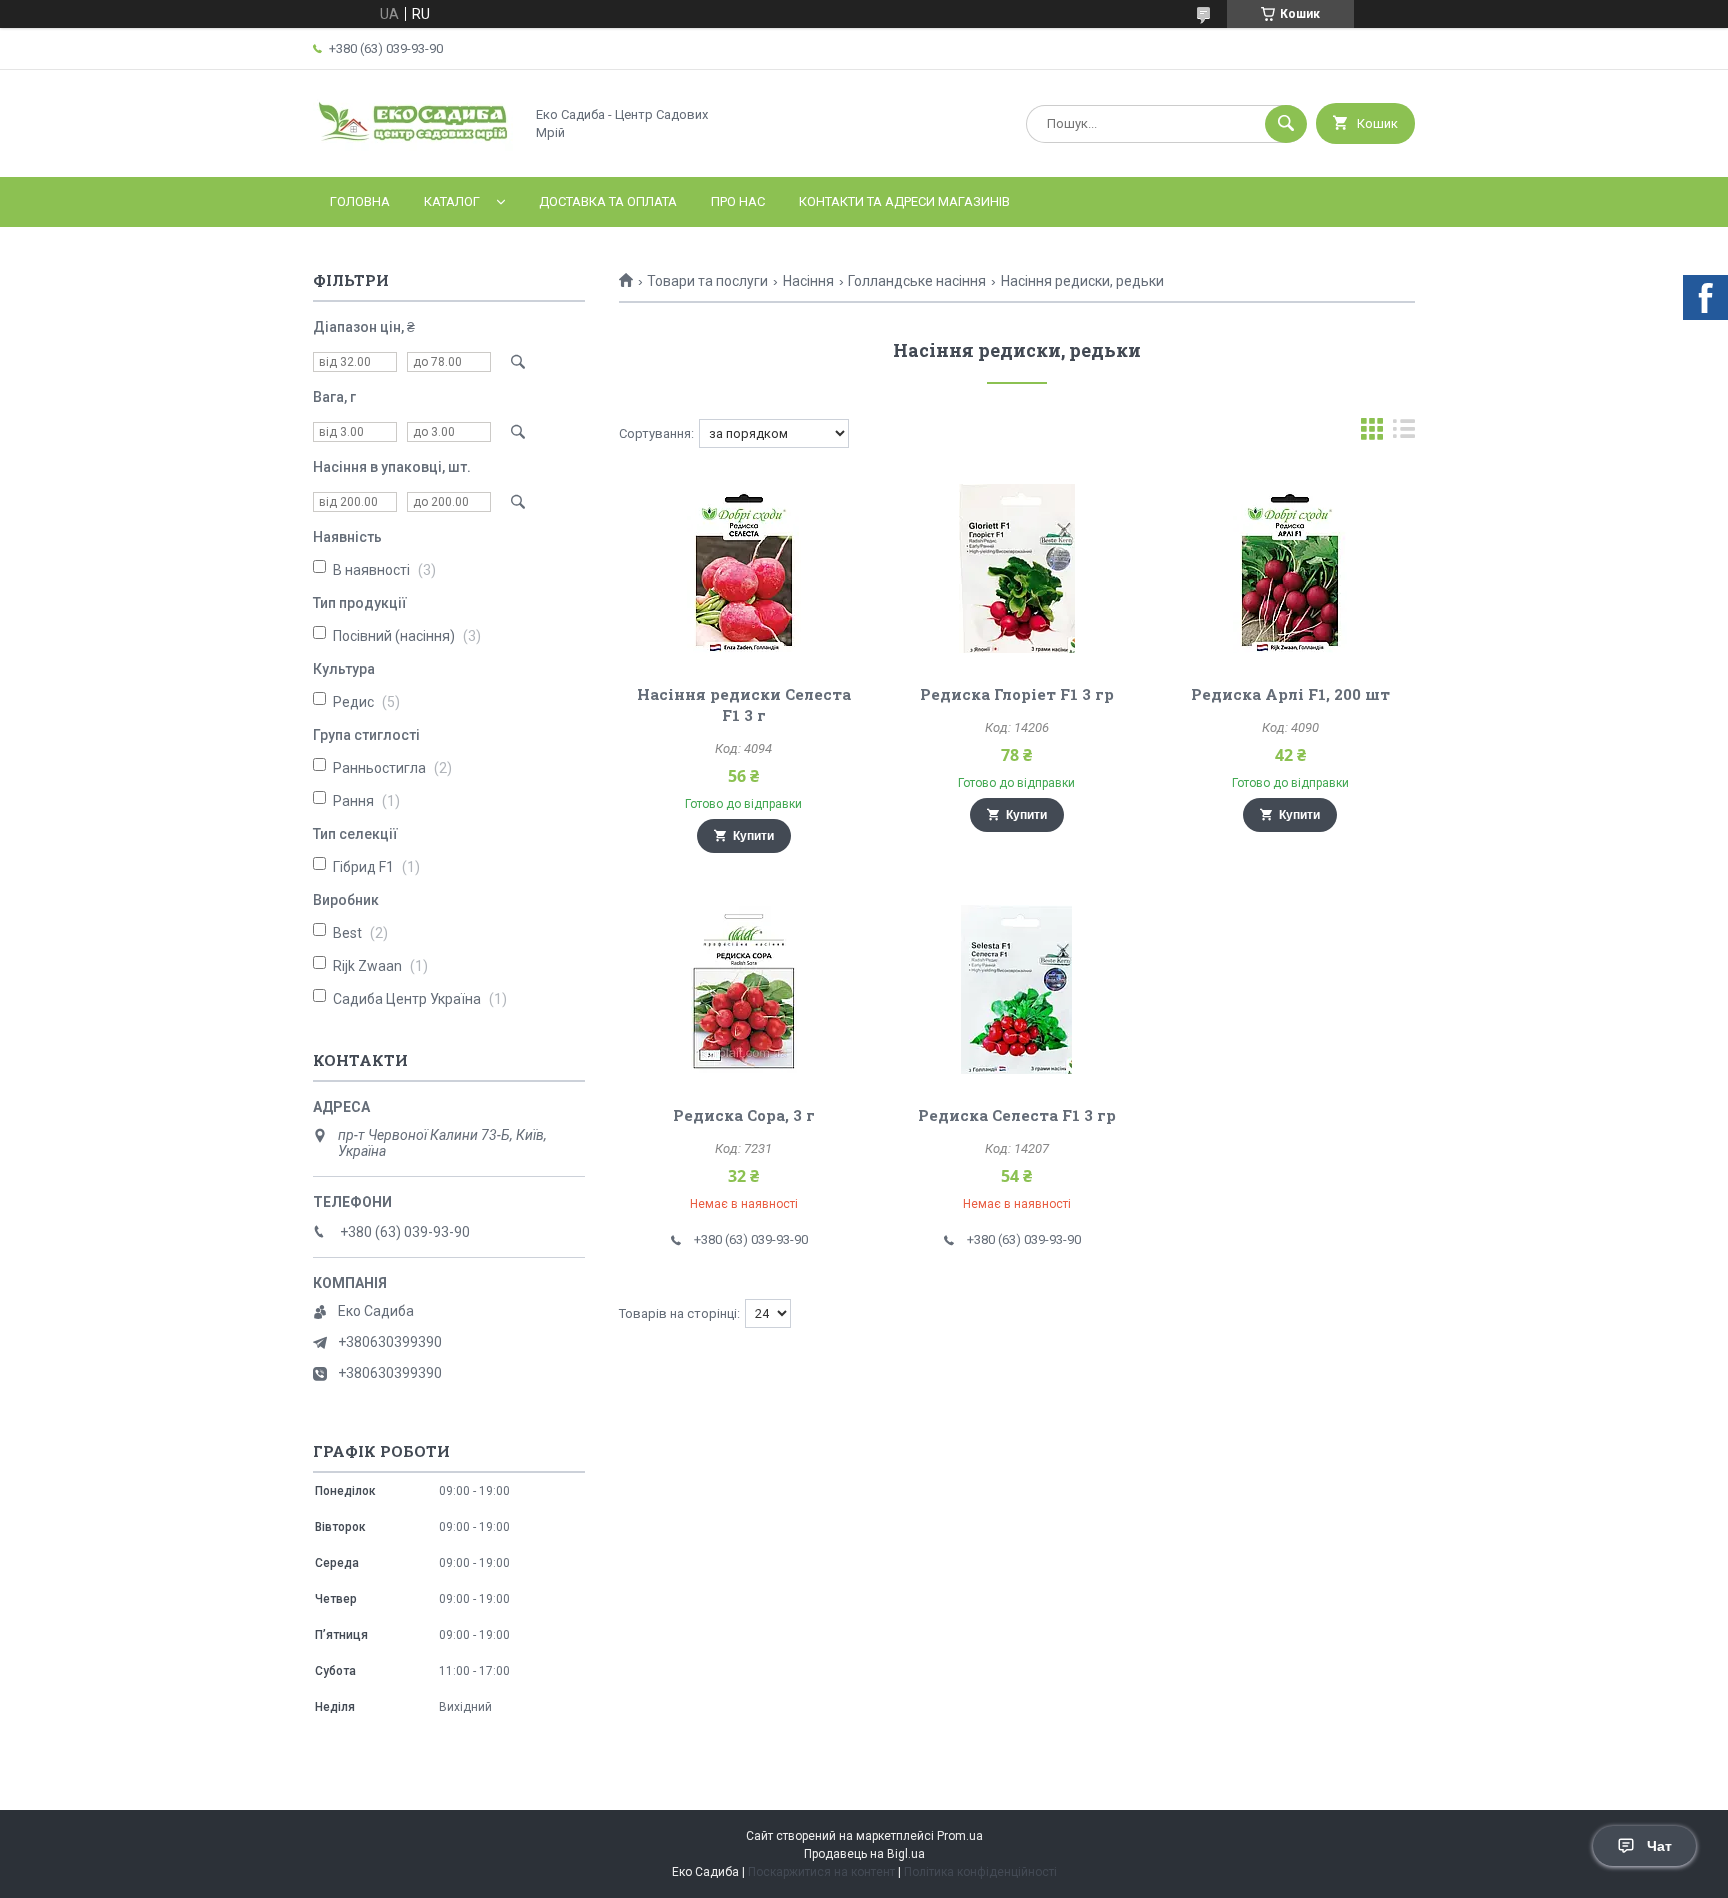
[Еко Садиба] (413, 152)
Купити (753, 836)
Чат (1659, 1846)
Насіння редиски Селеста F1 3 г (744, 704)
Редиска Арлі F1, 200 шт (1290, 694)
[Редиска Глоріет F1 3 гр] (1017, 568)
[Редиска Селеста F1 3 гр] (1017, 989)
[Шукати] (1286, 124)
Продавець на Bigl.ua (864, 1854)
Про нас (738, 201)
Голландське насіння (917, 281)
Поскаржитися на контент (821, 1872)
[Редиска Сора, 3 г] (743, 989)
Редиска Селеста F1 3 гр (1017, 1115)
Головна (360, 201)
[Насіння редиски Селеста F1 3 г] (743, 568)
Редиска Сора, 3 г (744, 1115)
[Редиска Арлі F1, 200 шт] (1290, 568)
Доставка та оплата (608, 201)
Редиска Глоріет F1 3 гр (1017, 694)
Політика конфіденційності (980, 1872)
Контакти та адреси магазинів (904, 201)
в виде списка (1404, 433)
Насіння (808, 281)
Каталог (452, 201)
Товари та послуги (707, 281)
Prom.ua (960, 1836)
